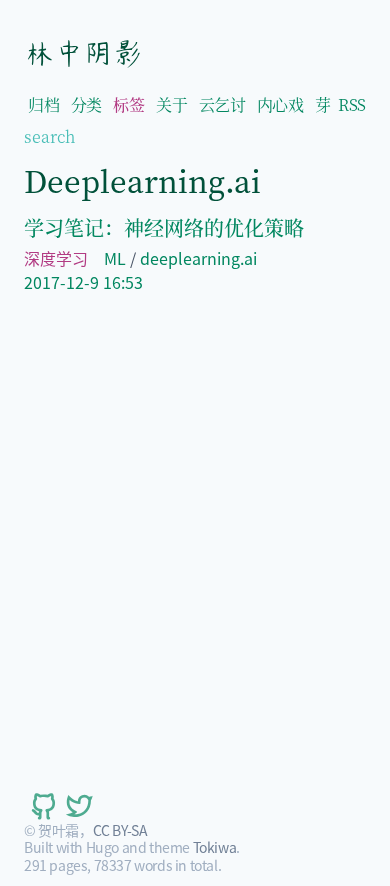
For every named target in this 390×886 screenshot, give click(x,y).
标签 (128, 104)
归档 (43, 104)
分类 (86, 104)
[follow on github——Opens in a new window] (42, 806)
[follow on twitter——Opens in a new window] (78, 806)
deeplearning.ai (198, 258)
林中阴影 (83, 53)
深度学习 (56, 258)
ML (115, 258)
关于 (171, 104)
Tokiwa (215, 847)
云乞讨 (222, 104)
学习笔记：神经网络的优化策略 (164, 227)
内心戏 (280, 104)
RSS (352, 104)
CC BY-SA (120, 830)
